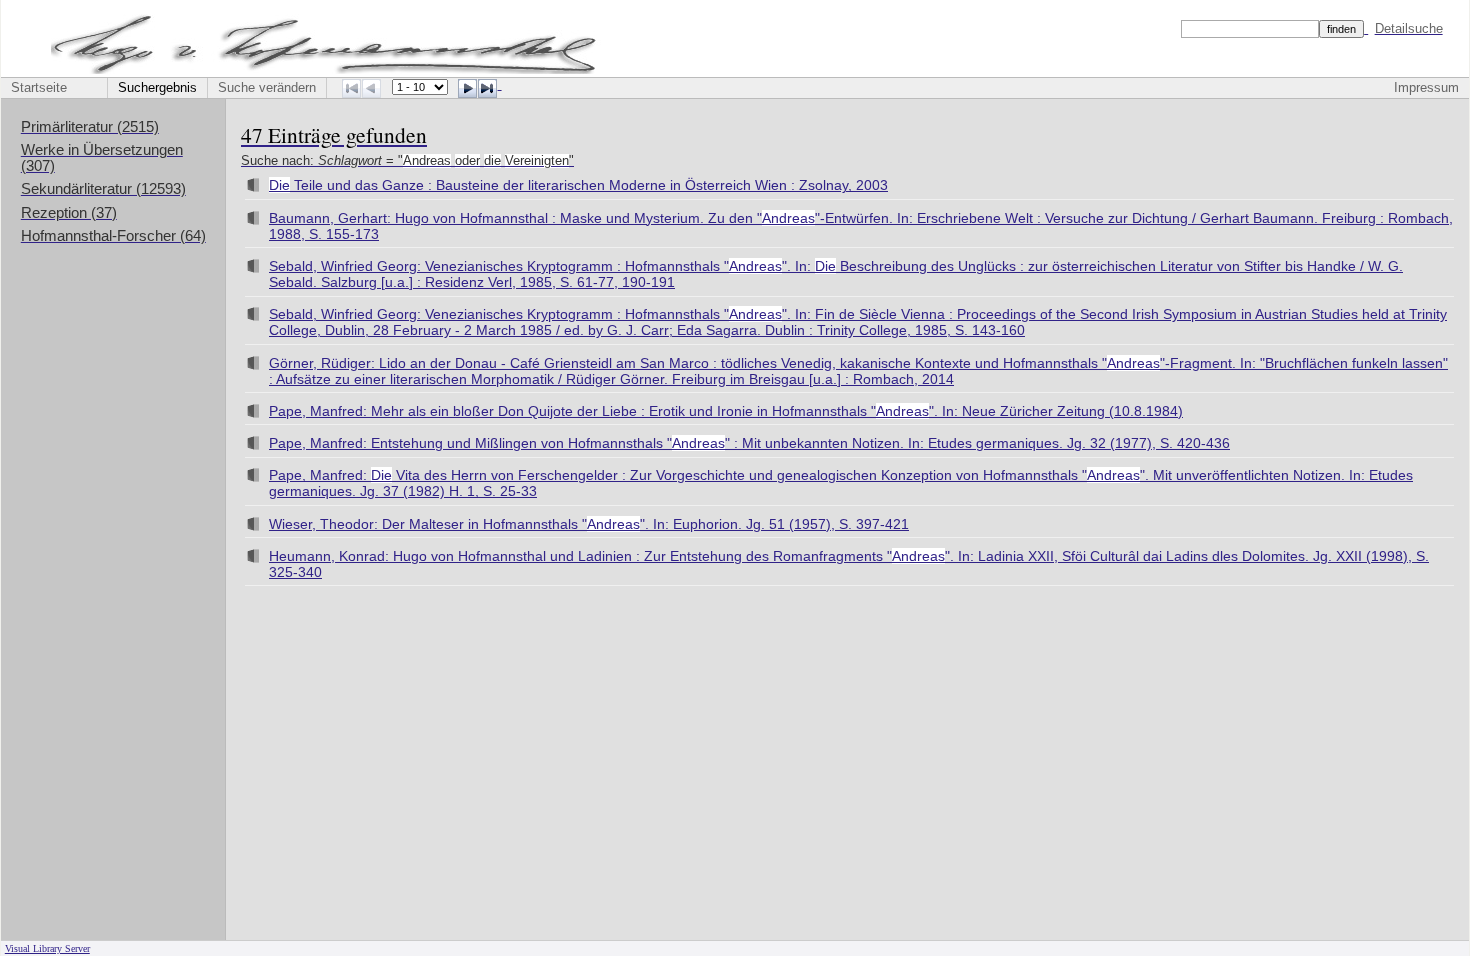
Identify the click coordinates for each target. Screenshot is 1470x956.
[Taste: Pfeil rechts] (467, 88)
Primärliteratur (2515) (90, 127)
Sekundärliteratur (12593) (103, 189)
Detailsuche (1409, 28)
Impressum (1426, 88)
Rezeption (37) (69, 213)
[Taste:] (487, 88)
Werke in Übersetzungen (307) (102, 158)
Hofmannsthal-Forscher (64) (113, 236)
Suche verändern (267, 88)
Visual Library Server (47, 948)
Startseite (39, 88)
